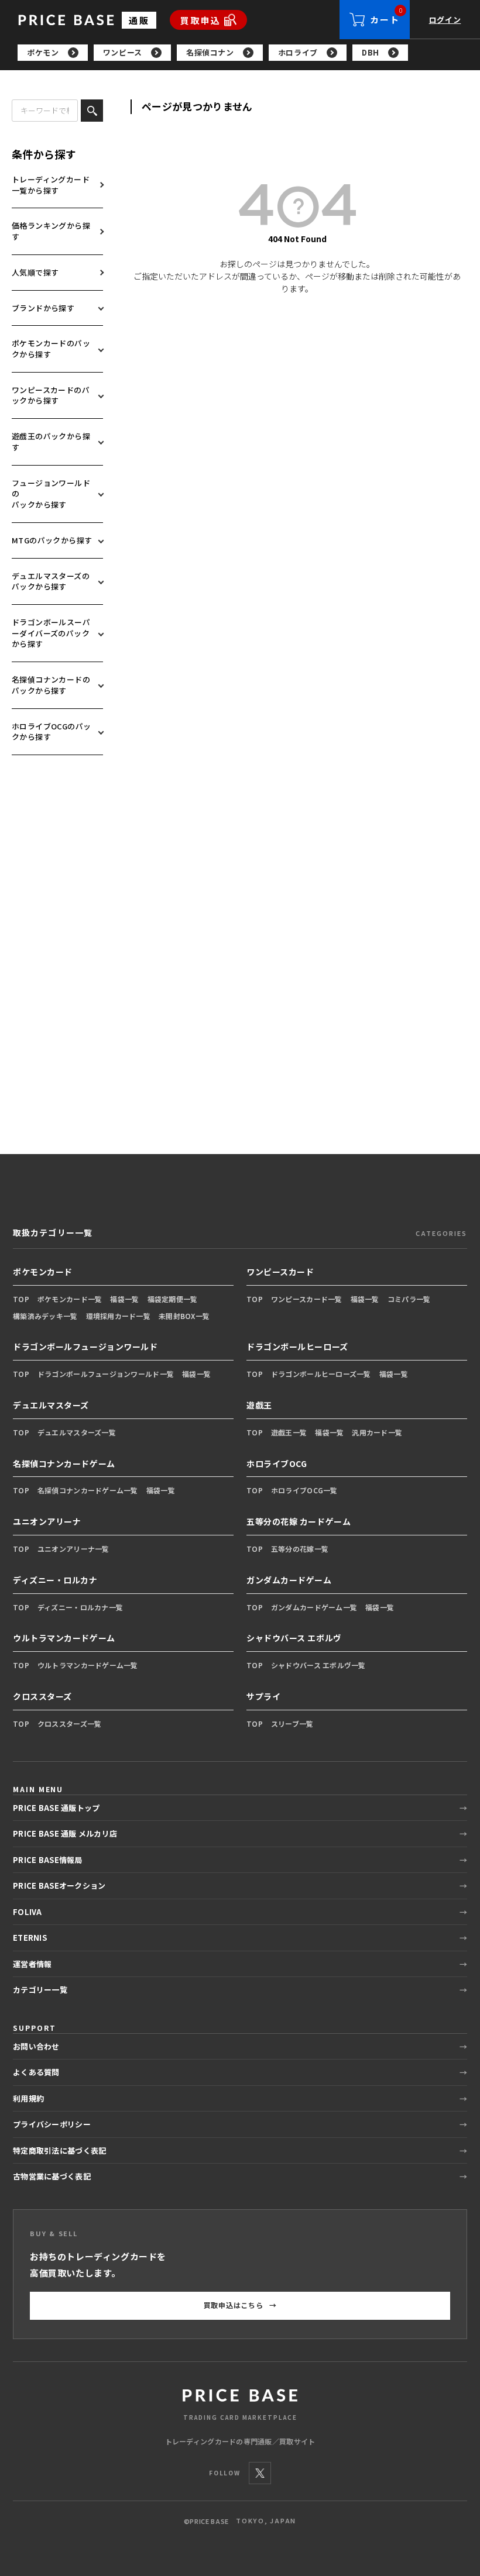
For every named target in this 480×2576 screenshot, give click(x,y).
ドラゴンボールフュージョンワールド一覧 (106, 1374)
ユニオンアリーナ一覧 (73, 1549)
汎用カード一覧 (377, 1432)
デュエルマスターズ (51, 1405)
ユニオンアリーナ (47, 1521)
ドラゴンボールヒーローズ (297, 1346)
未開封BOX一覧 (184, 1316)
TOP (21, 1299)
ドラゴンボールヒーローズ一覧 (321, 1374)
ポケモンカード (43, 1272)
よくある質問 (36, 2072)
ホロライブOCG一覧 (304, 1490)
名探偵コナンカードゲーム (64, 1463)
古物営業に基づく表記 (52, 2176)
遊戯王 (259, 1405)
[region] (249, 53)
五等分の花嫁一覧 (300, 1549)
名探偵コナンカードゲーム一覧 (88, 1490)
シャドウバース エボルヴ (294, 1638)
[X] (260, 2473)
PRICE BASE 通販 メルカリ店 (65, 1833)
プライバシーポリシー (52, 2124)
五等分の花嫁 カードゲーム (299, 1521)
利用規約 (28, 2098)
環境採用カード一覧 (119, 1316)
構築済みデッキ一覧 (45, 1316)
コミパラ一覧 (409, 1299)
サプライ (263, 1696)
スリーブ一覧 (292, 1723)
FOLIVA (28, 1912)
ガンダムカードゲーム (289, 1580)
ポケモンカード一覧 (70, 1299)
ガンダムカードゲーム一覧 (314, 1607)
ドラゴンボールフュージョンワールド (85, 1346)
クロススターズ (42, 1696)
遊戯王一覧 (289, 1432)
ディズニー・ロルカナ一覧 (80, 1607)
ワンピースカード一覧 (307, 1299)
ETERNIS (30, 1938)
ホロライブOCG (277, 1463)
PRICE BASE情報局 (48, 1860)
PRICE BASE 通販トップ (56, 1808)
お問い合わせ (36, 2046)
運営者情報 (32, 1964)
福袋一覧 (124, 1299)
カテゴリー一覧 (40, 1990)
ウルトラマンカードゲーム (64, 1638)
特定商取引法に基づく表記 (59, 2150)
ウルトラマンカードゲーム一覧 (88, 1665)
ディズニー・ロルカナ (55, 1580)
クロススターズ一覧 (70, 1723)
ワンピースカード (280, 1272)
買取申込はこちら (240, 2305)
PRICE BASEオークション (59, 1885)
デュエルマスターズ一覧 (77, 1432)
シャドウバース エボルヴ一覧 (318, 1665)
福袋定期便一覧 (173, 1299)
